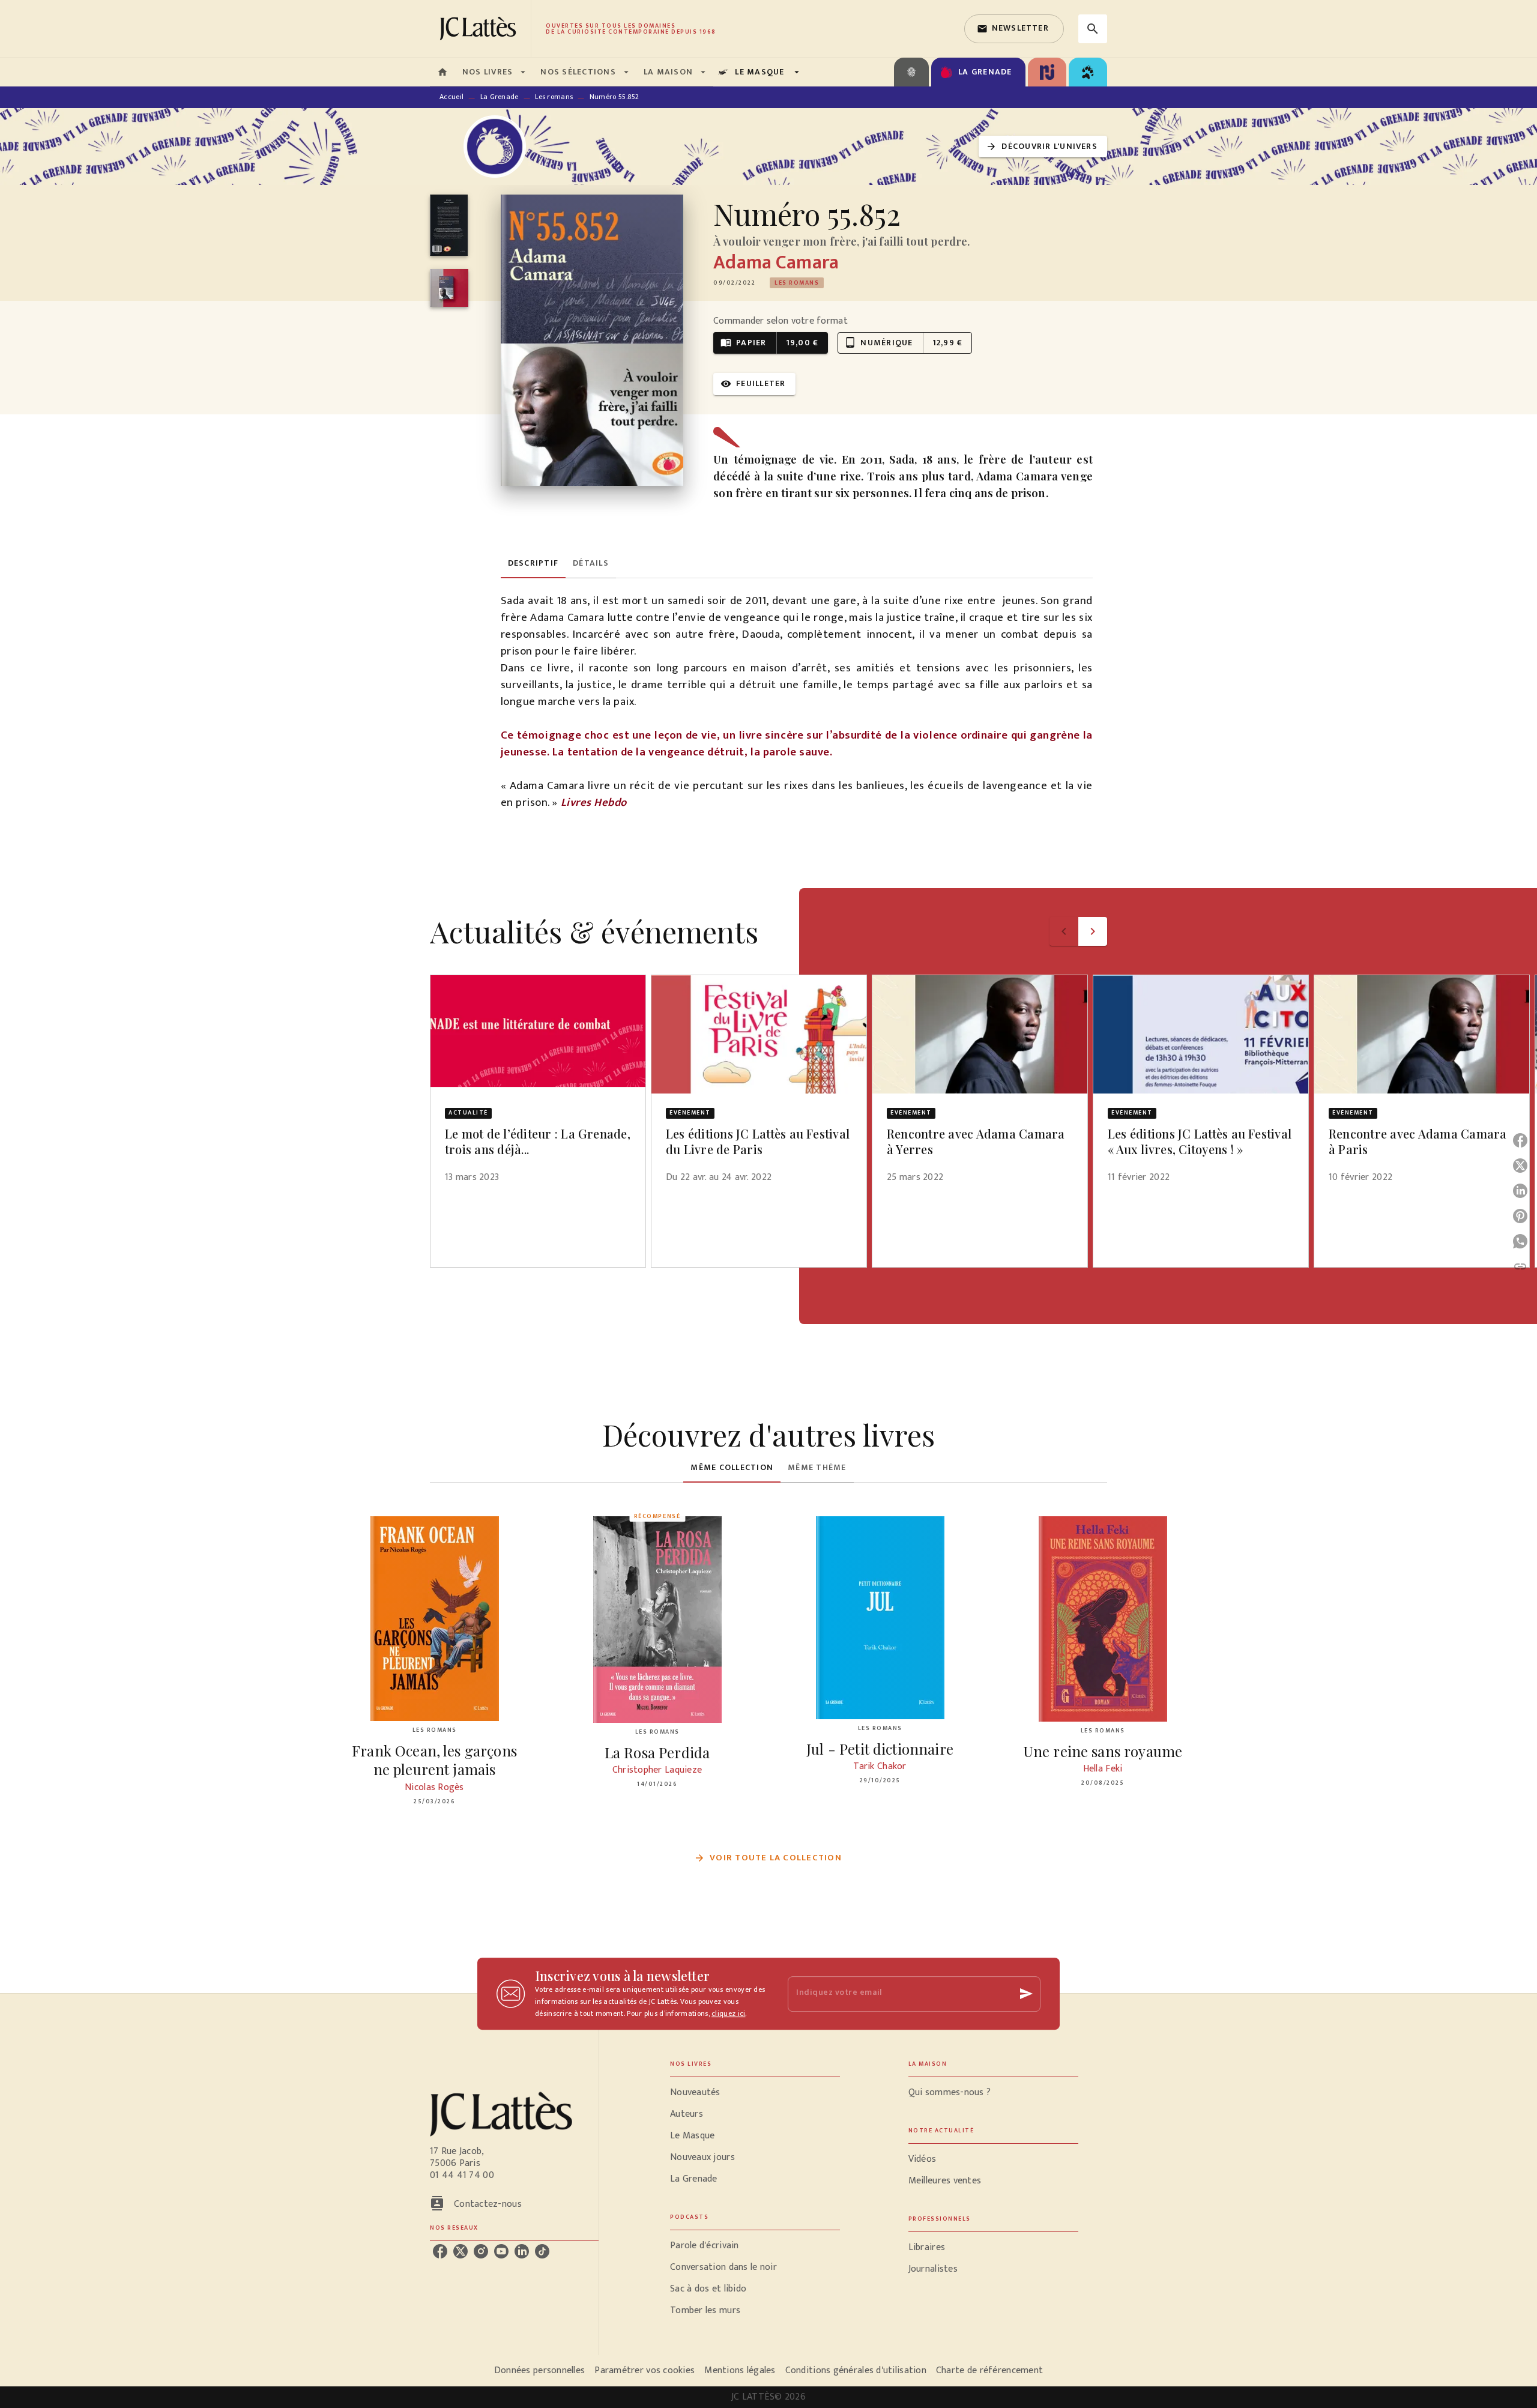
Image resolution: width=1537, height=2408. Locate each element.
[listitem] (440, 2251)
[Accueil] (480, 29)
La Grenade (500, 97)
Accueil (451, 97)
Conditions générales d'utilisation (856, 2370)
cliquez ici (728, 2013)
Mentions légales (740, 2370)
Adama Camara (776, 263)
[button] (1014, 29)
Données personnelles (539, 2370)
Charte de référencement (989, 2370)
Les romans (554, 97)
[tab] (442, 72)
